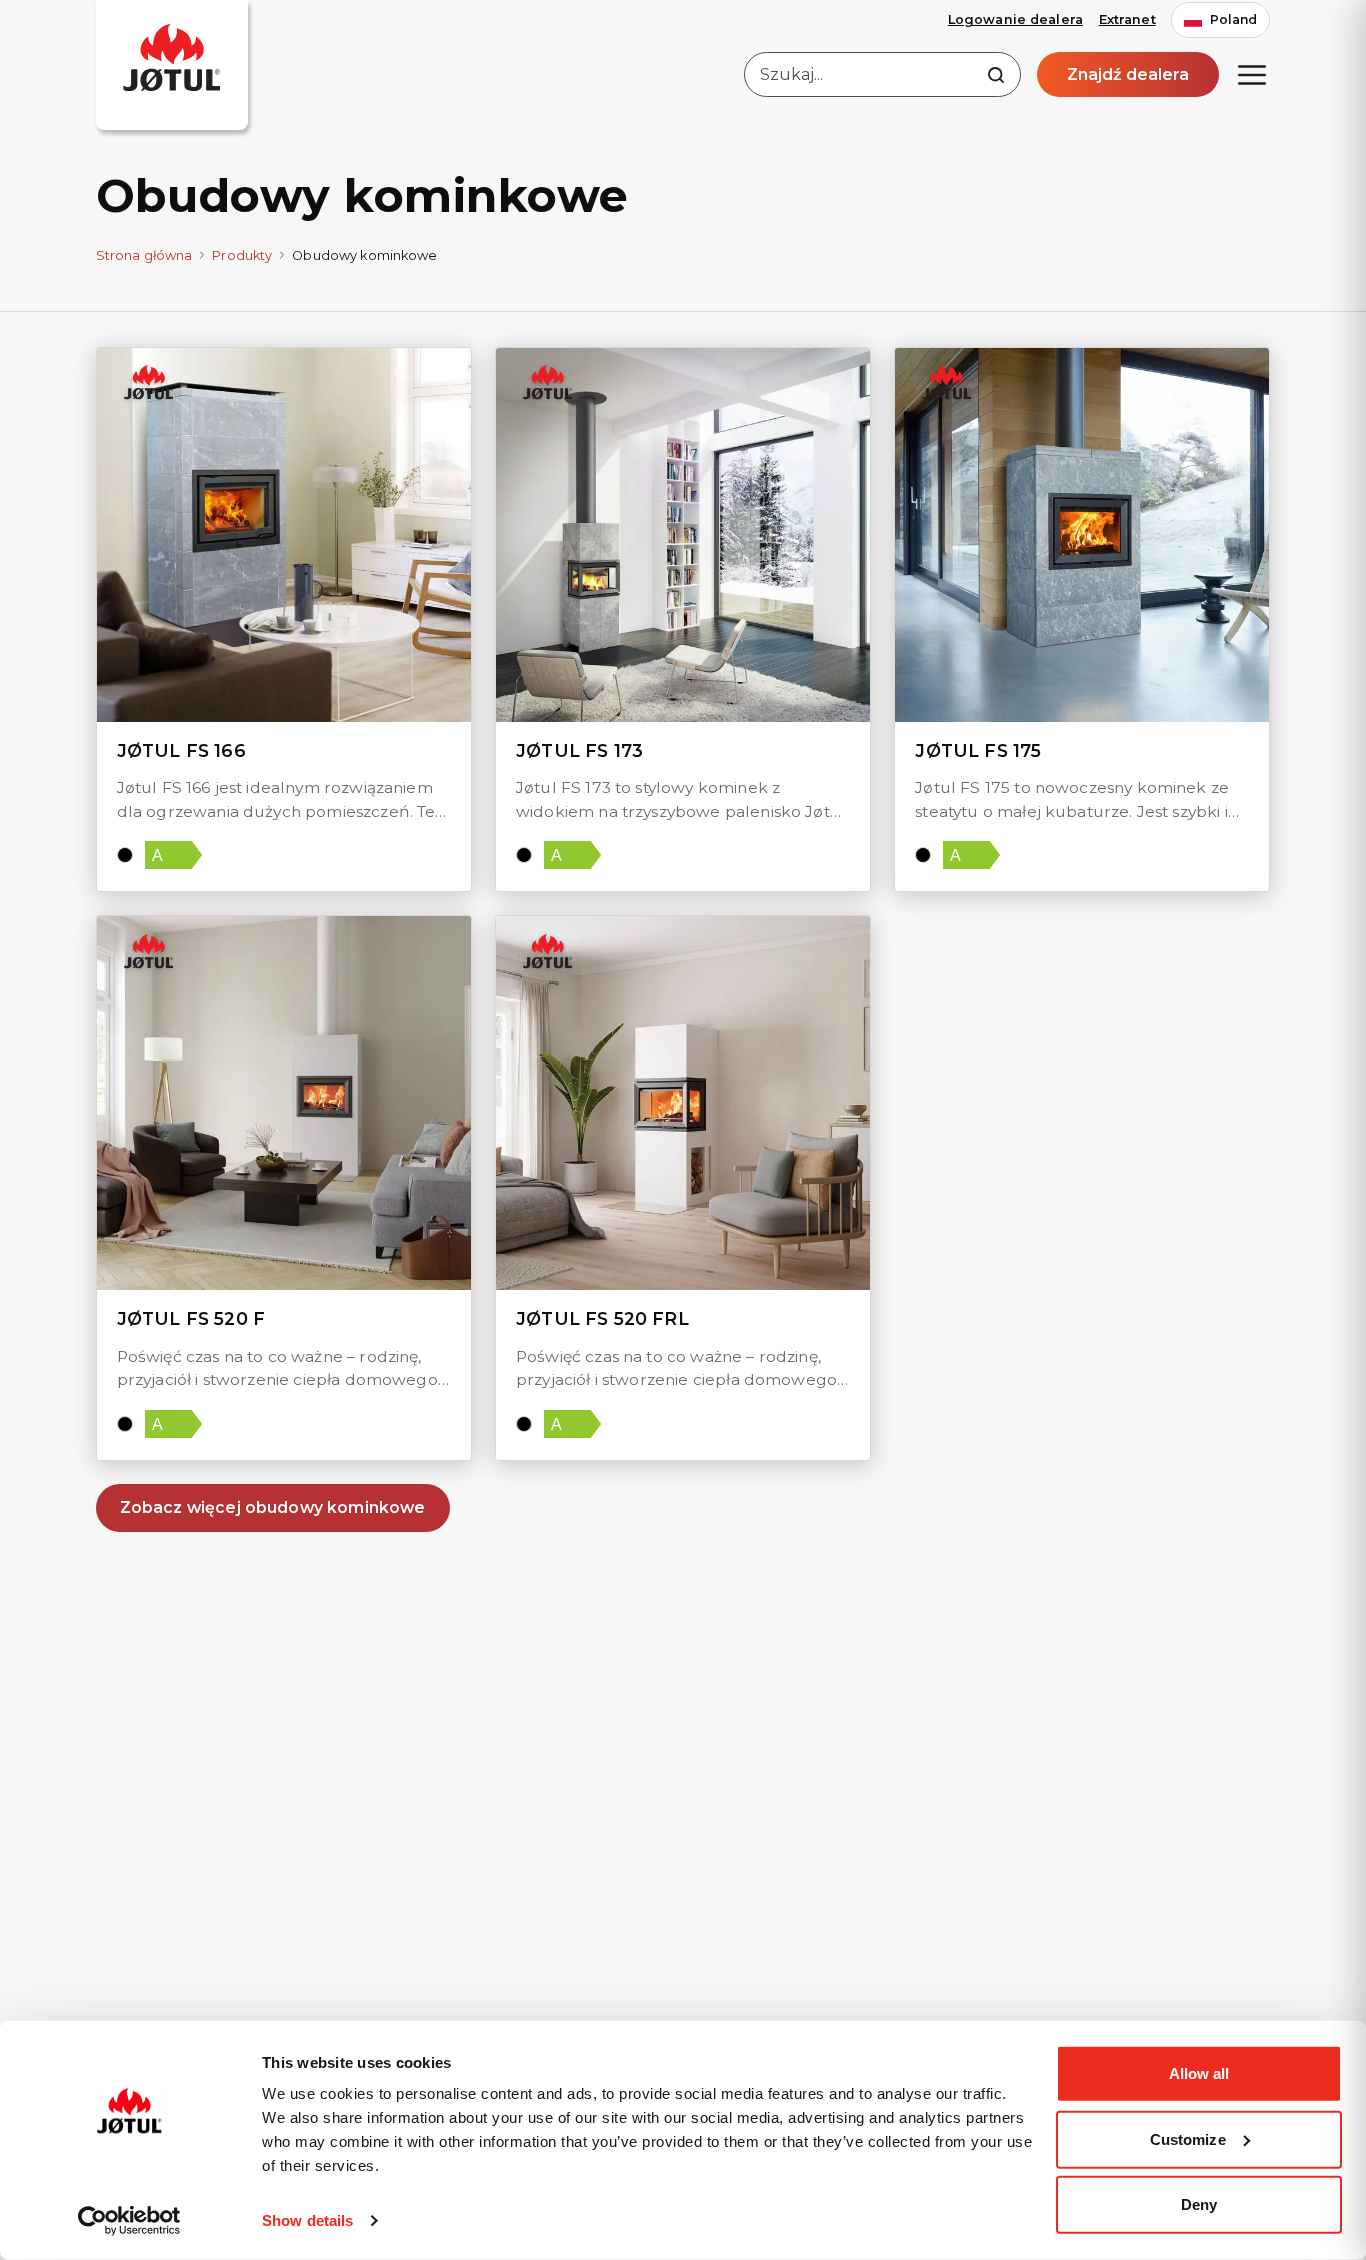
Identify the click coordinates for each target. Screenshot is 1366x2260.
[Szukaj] (996, 75)
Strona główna (144, 255)
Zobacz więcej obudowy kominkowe (273, 1507)
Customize (1188, 2138)
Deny (1199, 2204)
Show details (307, 2220)
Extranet (1127, 19)
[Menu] (1252, 75)
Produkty (242, 255)
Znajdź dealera (1128, 74)
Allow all (1199, 2073)
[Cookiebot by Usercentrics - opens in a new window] (129, 2221)
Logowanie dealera (1015, 19)
